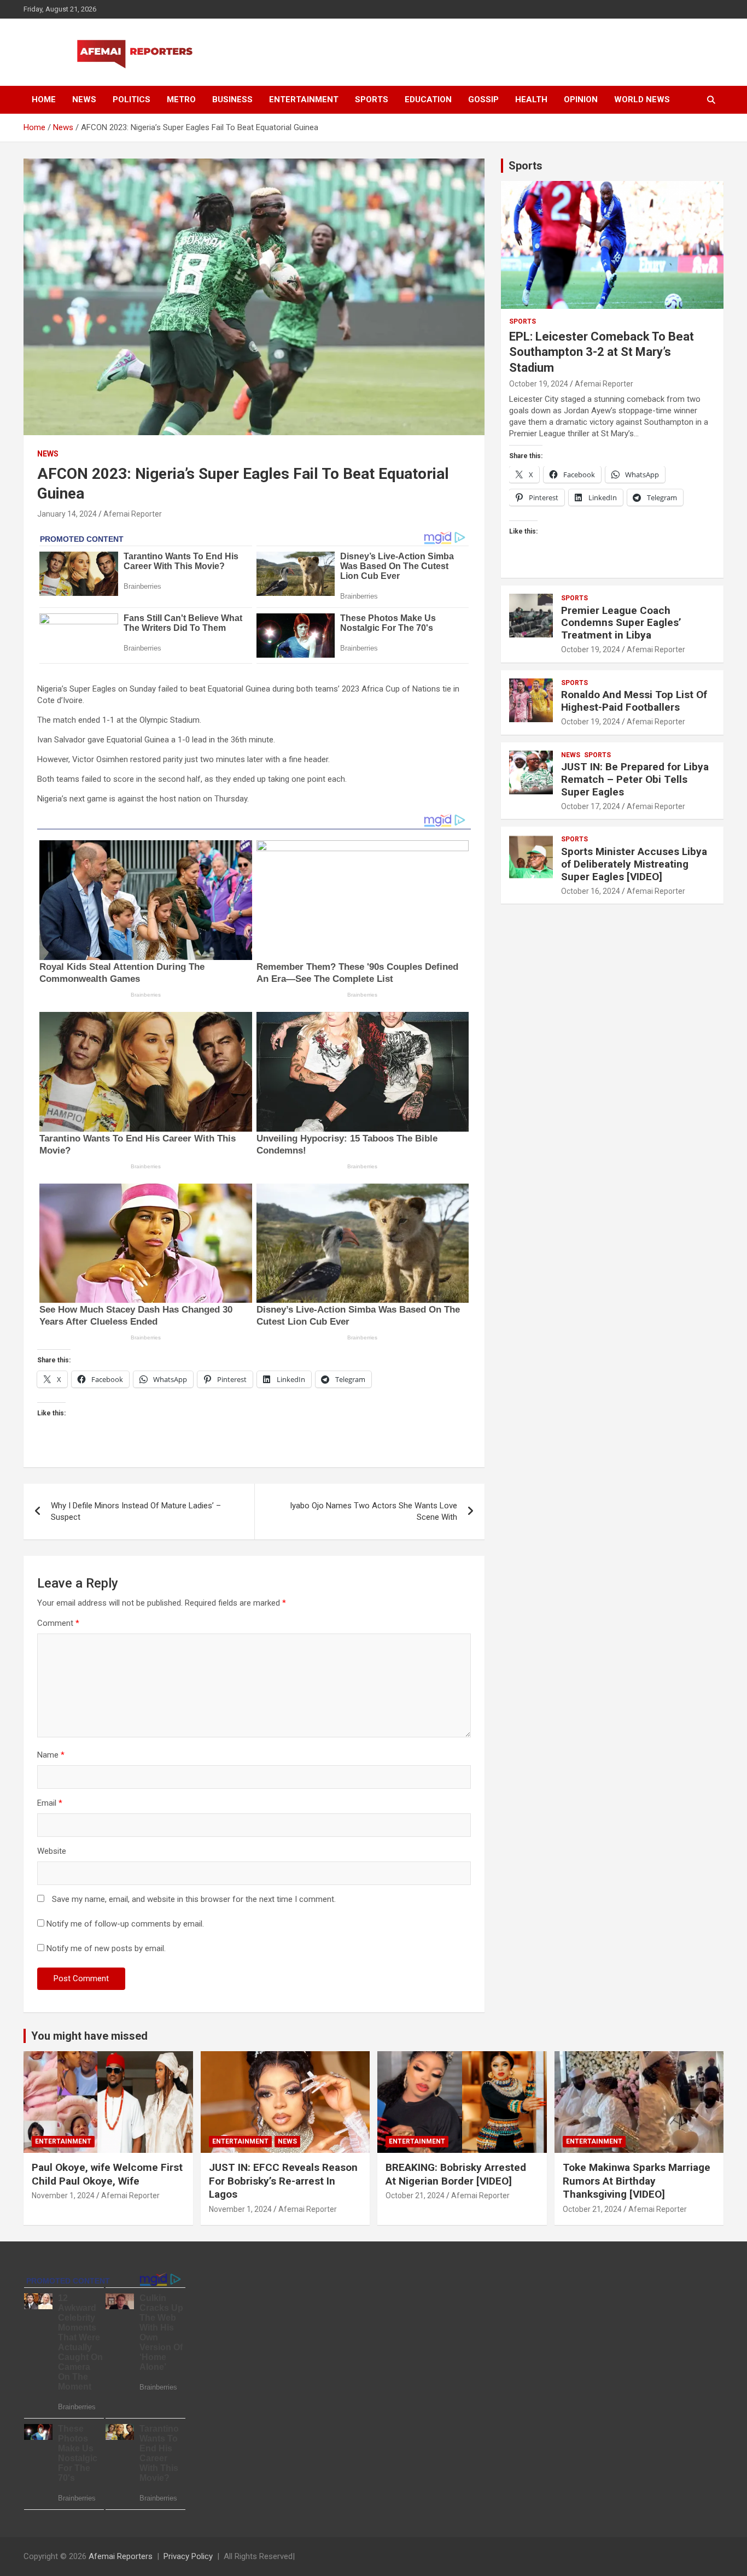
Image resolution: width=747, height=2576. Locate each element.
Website (52, 1851)
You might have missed (89, 2036)
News (84, 99)
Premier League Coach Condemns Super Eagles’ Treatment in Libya (621, 623)
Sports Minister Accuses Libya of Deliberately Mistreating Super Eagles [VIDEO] (634, 864)
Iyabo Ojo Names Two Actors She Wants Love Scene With (373, 1511)
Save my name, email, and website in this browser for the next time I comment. (194, 1899)
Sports (372, 99)
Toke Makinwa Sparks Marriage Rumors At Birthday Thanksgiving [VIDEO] (637, 2181)
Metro (181, 99)
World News (642, 99)
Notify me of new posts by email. (106, 1948)
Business (232, 99)
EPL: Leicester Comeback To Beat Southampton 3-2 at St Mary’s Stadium (602, 352)
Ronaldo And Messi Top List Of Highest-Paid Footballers (634, 701)
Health (531, 99)
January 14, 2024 (67, 514)
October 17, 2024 (591, 806)
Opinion (581, 99)
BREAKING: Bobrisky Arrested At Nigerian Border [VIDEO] (456, 2174)
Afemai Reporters (121, 2556)
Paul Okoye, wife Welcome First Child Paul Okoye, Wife (107, 2174)
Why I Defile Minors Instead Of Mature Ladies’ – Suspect (136, 1511)
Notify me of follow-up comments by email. (125, 1924)
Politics (132, 99)
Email (50, 1803)
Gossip (483, 99)
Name (51, 1755)
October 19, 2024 (539, 384)
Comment (58, 1623)
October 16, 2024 (591, 891)
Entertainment (304, 99)
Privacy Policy (188, 2556)
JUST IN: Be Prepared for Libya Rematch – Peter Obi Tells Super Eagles (635, 779)
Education (428, 99)
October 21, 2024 (415, 2196)
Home (44, 99)
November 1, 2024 (63, 2196)
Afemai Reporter (133, 514)
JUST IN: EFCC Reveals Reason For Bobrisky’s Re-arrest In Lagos (283, 2181)
